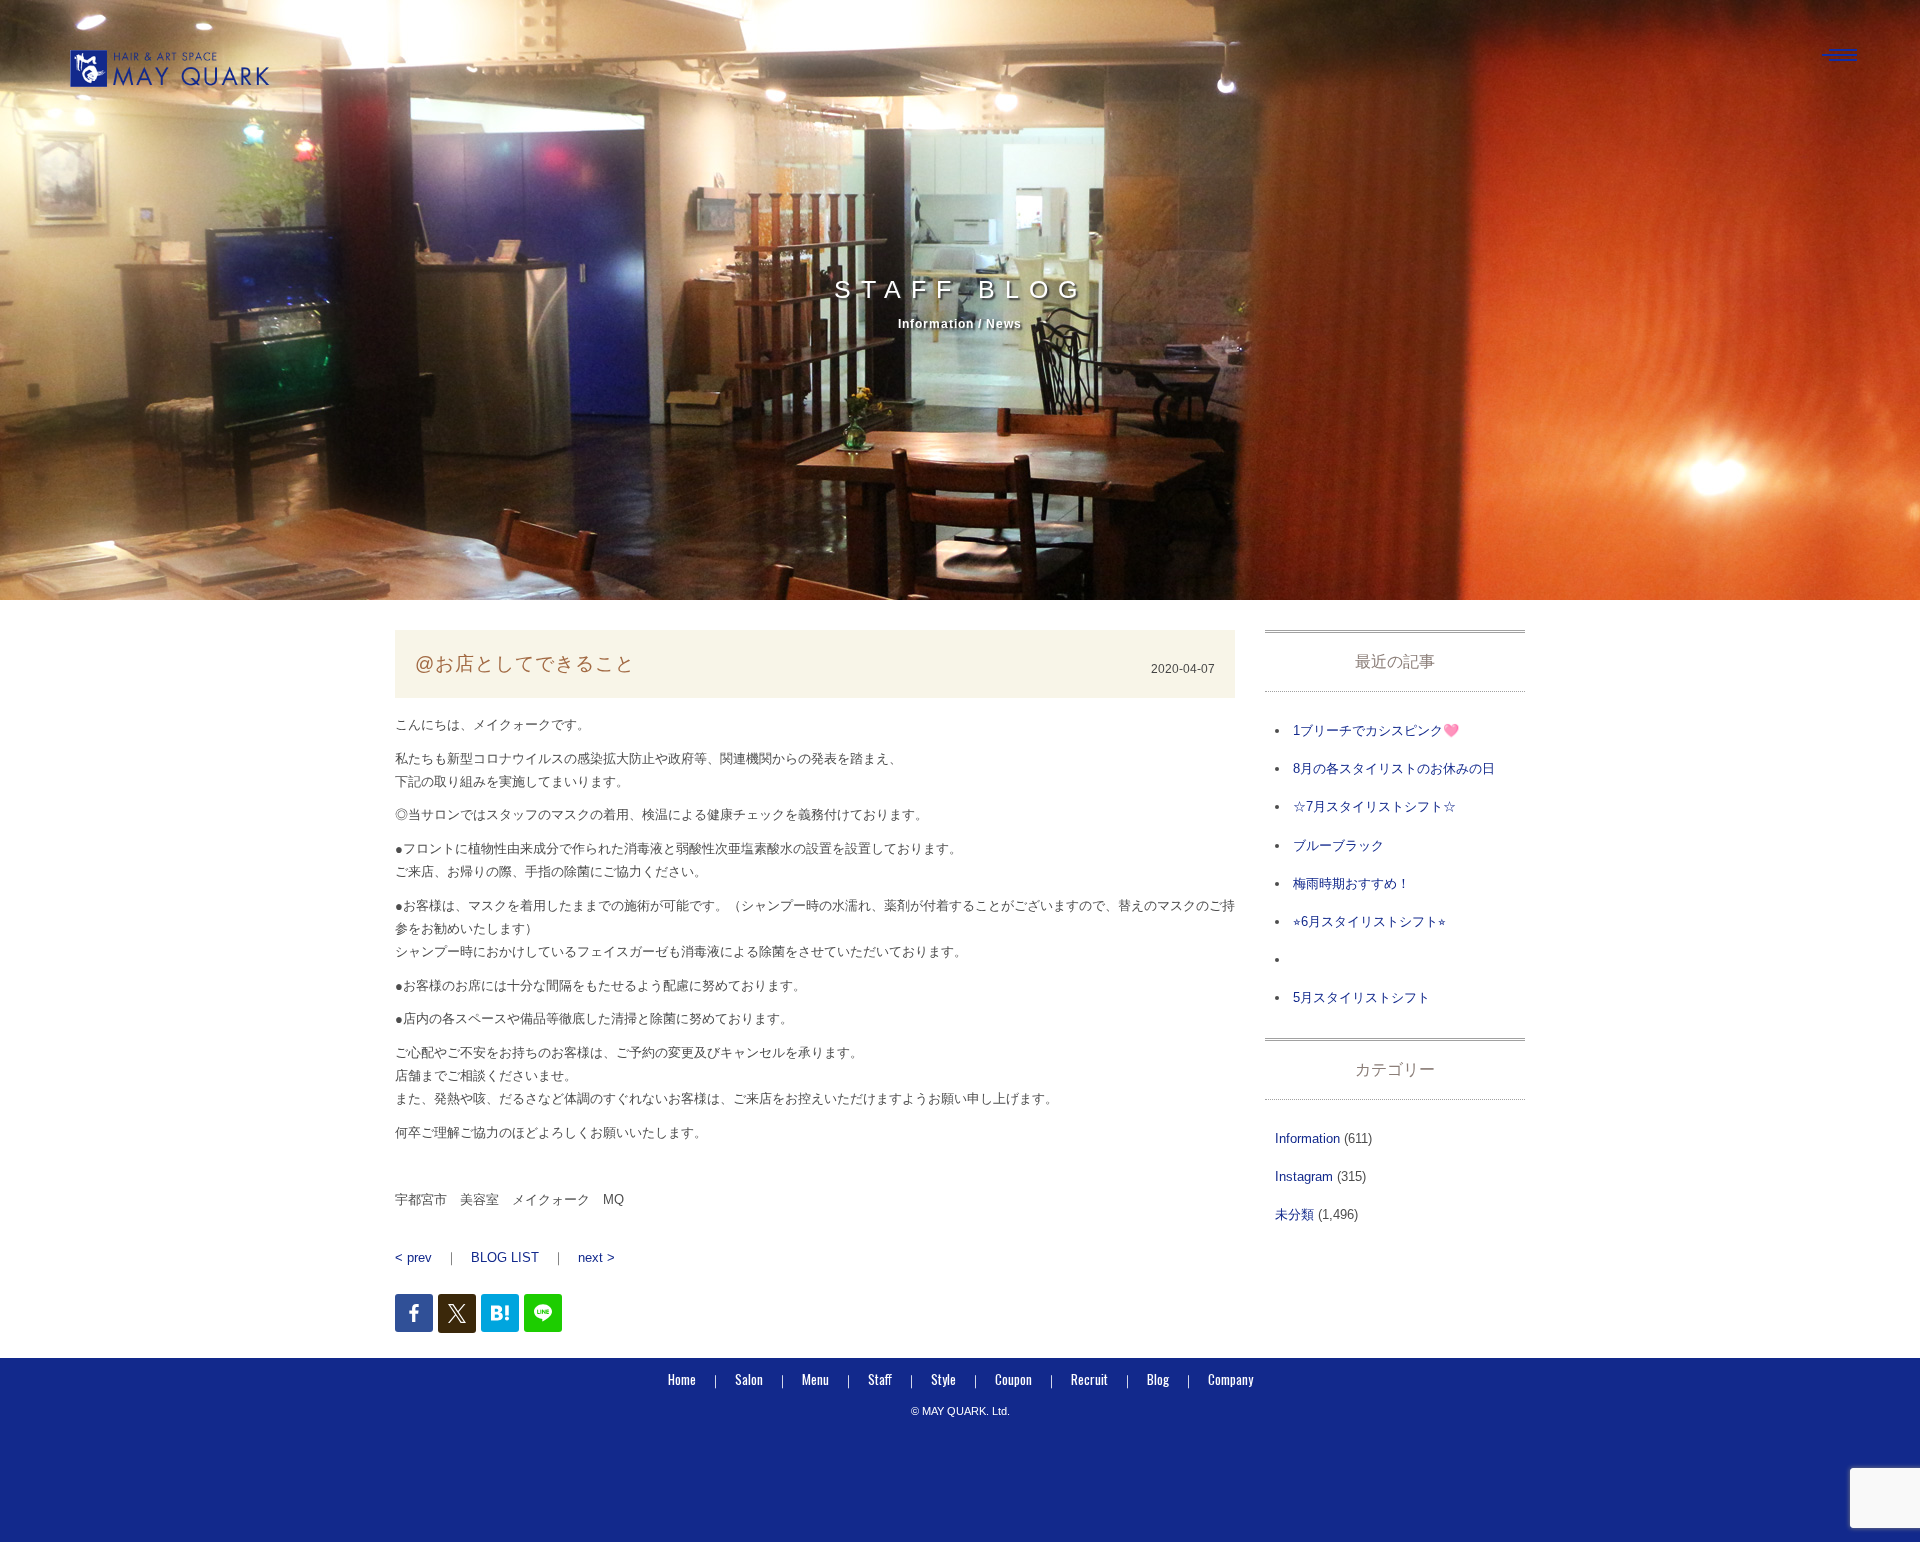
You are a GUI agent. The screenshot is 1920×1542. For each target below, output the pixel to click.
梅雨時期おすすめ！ (1351, 883)
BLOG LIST (505, 1257)
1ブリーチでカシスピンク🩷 (1376, 730)
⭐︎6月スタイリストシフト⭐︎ (1369, 921)
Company (1230, 1379)
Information (1307, 1138)
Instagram (1304, 1176)
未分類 (1294, 1214)
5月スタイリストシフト (1361, 997)
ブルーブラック (1338, 845)
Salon (749, 1379)
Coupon (1013, 1379)
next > (596, 1257)
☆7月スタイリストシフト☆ (1374, 806)
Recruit (1089, 1379)
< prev (413, 1257)
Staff (880, 1379)
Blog (1158, 1379)
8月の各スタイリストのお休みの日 (1394, 768)
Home (682, 1379)
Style (943, 1379)
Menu (815, 1379)
